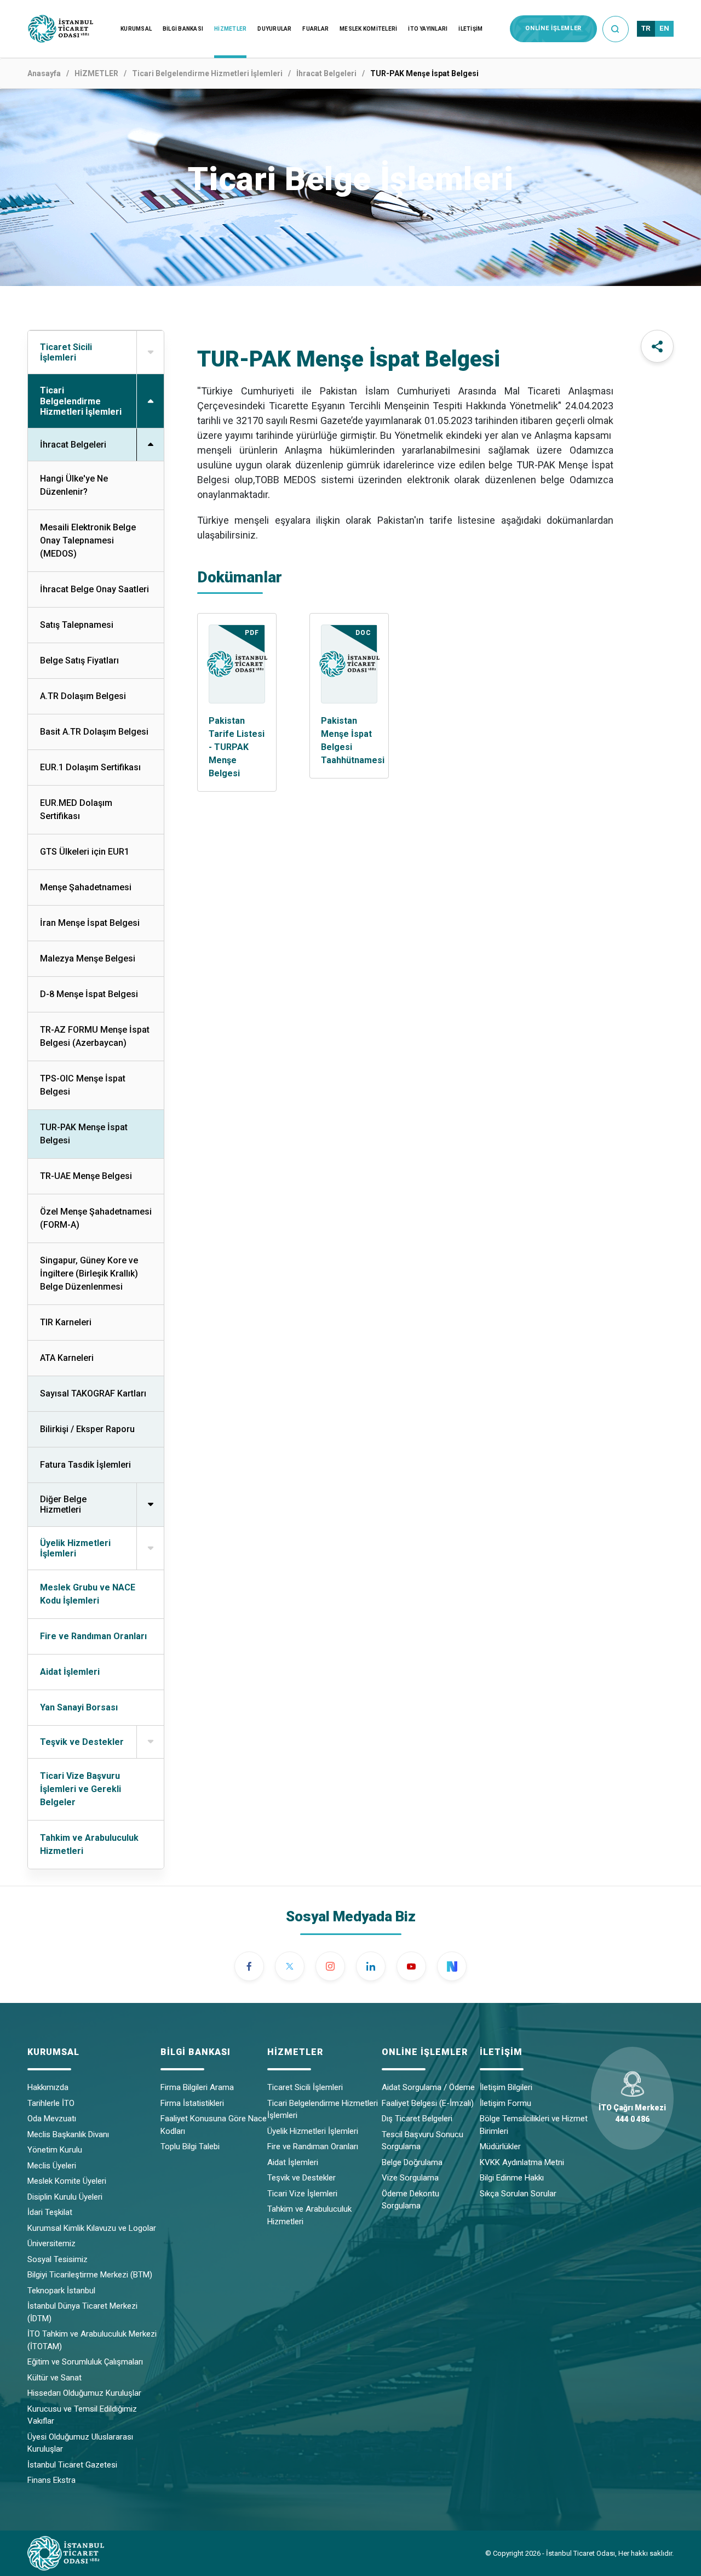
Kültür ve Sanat (54, 2378)
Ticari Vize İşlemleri (302, 2194)
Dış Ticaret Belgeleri (417, 2119)
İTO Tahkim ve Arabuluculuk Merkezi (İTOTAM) (92, 2340)
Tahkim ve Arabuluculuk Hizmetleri (89, 1844)
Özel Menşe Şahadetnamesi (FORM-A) (96, 1218)
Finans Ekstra (51, 2480)
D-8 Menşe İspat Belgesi (89, 994)
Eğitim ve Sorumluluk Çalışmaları (85, 2362)
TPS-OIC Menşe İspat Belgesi (83, 1085)
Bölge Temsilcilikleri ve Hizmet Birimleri (534, 2125)
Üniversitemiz (51, 2243)
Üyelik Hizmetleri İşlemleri (313, 2131)
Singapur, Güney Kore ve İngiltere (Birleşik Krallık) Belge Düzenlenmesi (89, 1273)
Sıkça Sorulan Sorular (518, 2194)
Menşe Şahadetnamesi (86, 887)
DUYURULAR (274, 29)
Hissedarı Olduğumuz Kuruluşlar (84, 2393)
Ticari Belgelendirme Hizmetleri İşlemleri (207, 73)
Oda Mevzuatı (52, 2119)
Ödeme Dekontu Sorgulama (410, 2200)
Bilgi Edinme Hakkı (512, 2178)
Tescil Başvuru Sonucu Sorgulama (423, 2141)
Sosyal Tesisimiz (58, 2259)
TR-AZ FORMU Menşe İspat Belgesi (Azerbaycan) (95, 1036)
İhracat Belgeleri (326, 73)
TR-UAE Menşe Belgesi (86, 1176)
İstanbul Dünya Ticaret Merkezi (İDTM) (82, 2312)
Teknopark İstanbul (61, 2291)
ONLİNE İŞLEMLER (553, 28)
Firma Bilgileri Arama (197, 2087)
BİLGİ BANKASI (183, 29)
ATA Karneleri (67, 1358)
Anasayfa (44, 73)
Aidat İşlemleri (70, 1672)
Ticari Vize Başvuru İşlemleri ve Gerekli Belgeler (81, 1789)
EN (664, 28)
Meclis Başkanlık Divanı (68, 2134)
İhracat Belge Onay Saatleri (94, 589)
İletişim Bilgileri (506, 2087)
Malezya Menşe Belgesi (88, 958)
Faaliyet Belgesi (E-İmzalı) (428, 2103)
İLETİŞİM (470, 29)
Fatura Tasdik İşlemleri (85, 1465)
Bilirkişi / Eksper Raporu (87, 1429)
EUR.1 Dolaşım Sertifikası (90, 767)
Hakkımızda (48, 2087)
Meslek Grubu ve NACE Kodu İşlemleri (88, 1594)
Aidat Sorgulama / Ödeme (428, 2087)
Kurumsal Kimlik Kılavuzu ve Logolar (92, 2228)
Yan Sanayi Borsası (79, 1707)
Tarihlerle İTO (51, 2103)
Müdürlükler (500, 2146)
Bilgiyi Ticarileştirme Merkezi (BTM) (90, 2275)
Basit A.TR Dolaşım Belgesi (94, 732)
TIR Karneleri (66, 1322)
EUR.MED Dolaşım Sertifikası (76, 809)
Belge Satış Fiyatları (79, 660)
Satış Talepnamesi (77, 625)
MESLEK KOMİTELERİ (368, 29)
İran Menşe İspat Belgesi (90, 923)
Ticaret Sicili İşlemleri (305, 2087)
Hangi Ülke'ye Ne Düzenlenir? (74, 485)
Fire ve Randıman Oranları (93, 1636)
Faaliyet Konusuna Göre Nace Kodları (214, 2125)
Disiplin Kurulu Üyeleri (65, 2197)
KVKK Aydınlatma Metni (522, 2162)
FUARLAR (315, 29)
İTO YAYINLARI (428, 29)
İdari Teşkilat (50, 2212)
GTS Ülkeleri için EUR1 (85, 852)
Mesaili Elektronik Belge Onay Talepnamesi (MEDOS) (88, 540)
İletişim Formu (505, 2103)
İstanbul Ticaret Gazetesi (72, 2465)
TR (646, 28)
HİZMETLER (230, 29)
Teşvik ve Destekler (301, 2178)
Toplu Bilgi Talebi (190, 2146)
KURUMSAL (136, 29)
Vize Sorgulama (410, 2178)
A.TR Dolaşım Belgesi (83, 696)
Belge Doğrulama (412, 2162)
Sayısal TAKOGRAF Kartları (93, 1393)
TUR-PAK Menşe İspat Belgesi (84, 1134)
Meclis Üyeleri (52, 2166)
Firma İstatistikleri (192, 2103)
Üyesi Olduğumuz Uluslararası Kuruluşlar (80, 2443)
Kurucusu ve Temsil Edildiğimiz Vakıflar (82, 2415)
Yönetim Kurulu (55, 2150)
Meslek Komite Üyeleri (67, 2181)
